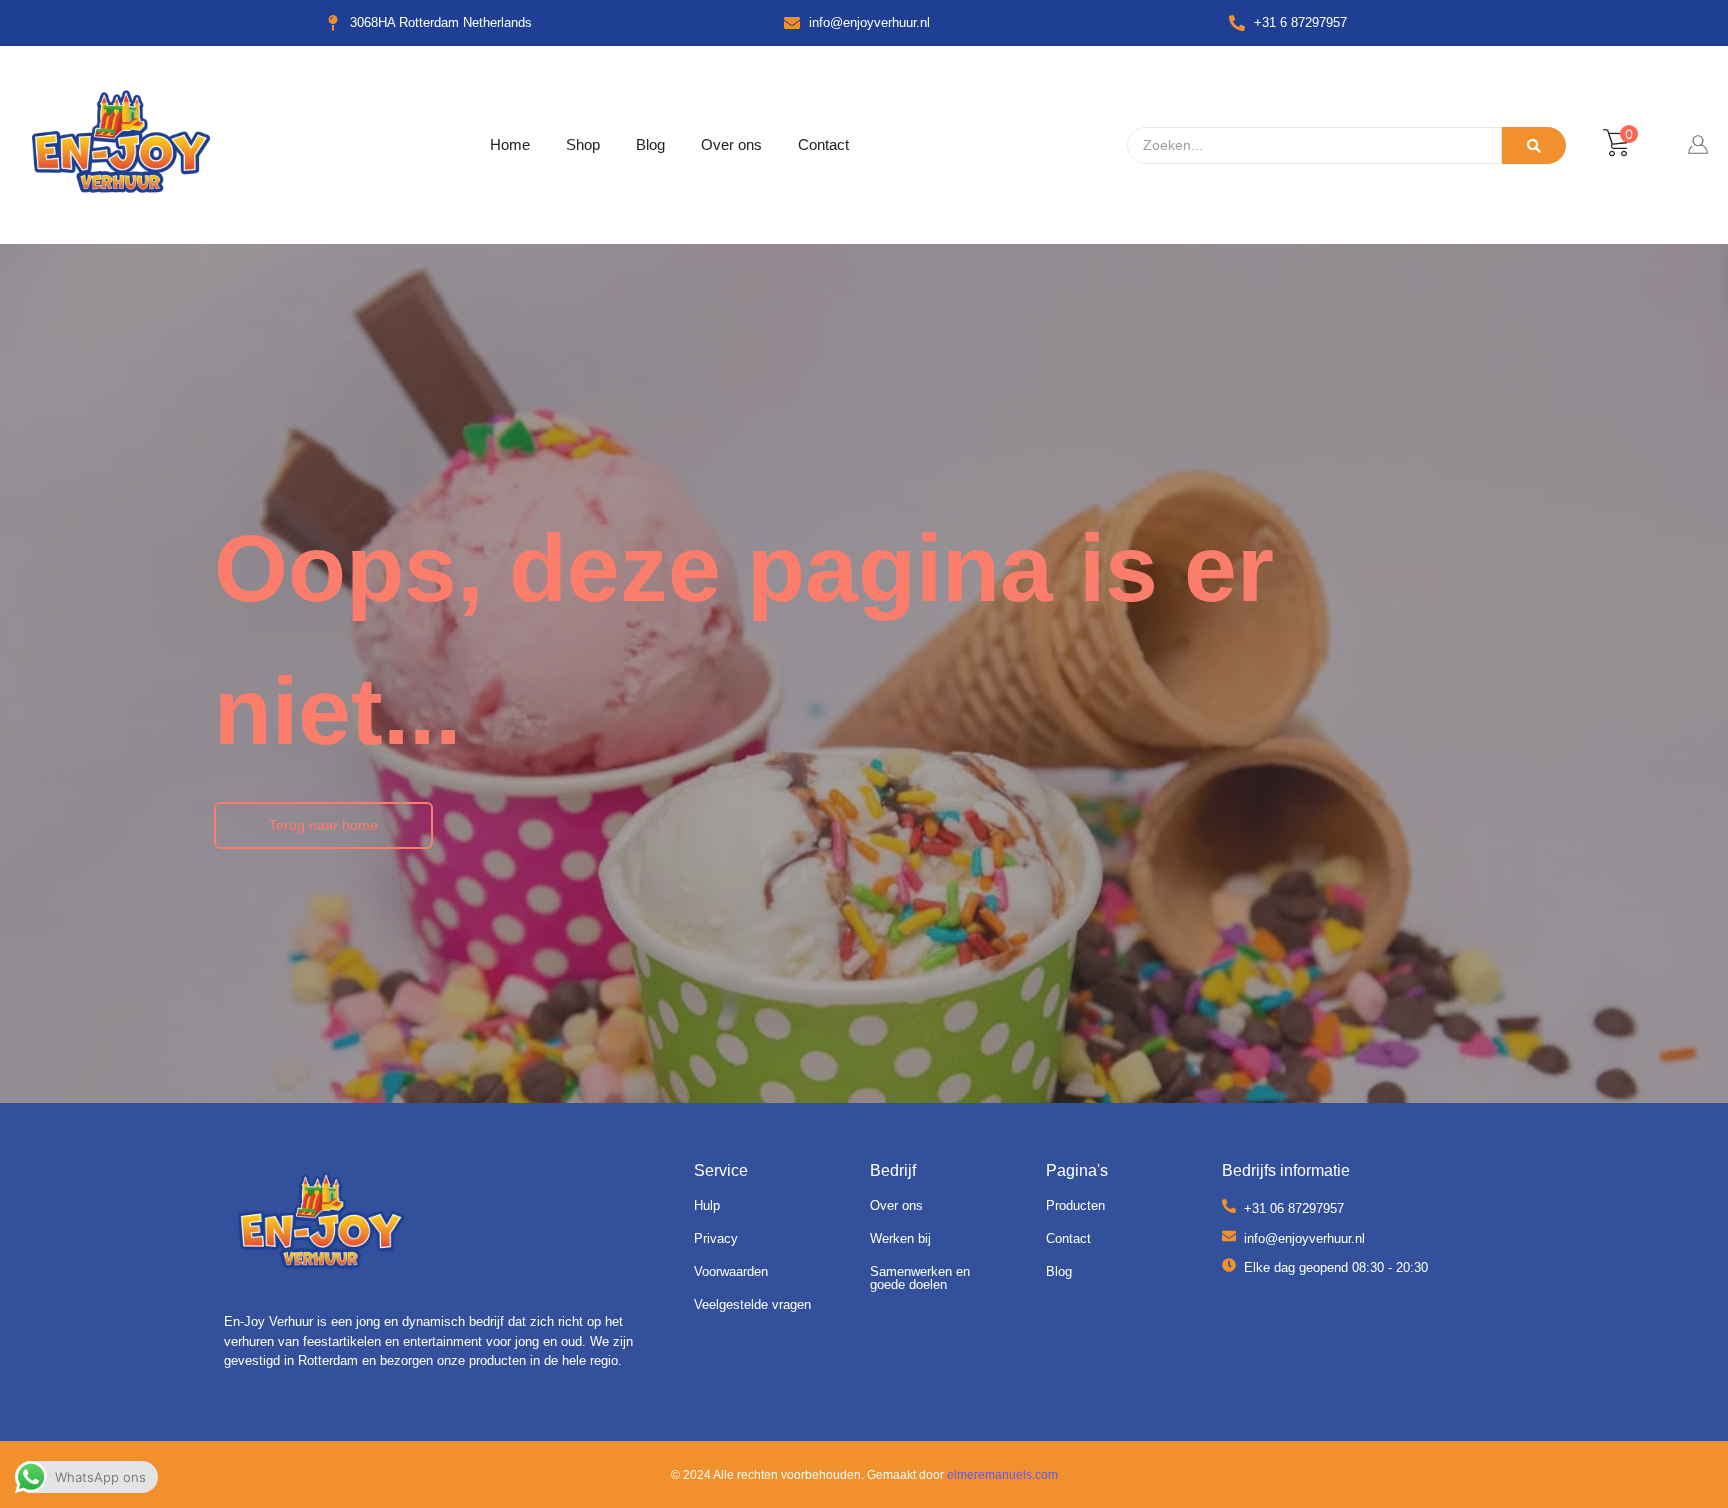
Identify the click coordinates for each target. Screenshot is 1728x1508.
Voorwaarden (731, 1271)
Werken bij (900, 1238)
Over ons (731, 144)
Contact (823, 144)
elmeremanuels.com (1002, 1475)
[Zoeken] (1534, 145)
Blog (650, 144)
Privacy (716, 1238)
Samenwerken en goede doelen (920, 1278)
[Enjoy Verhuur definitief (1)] (321, 1224)
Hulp (707, 1205)
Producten (1075, 1205)
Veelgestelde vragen (752, 1304)
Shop (583, 144)
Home (510, 144)
